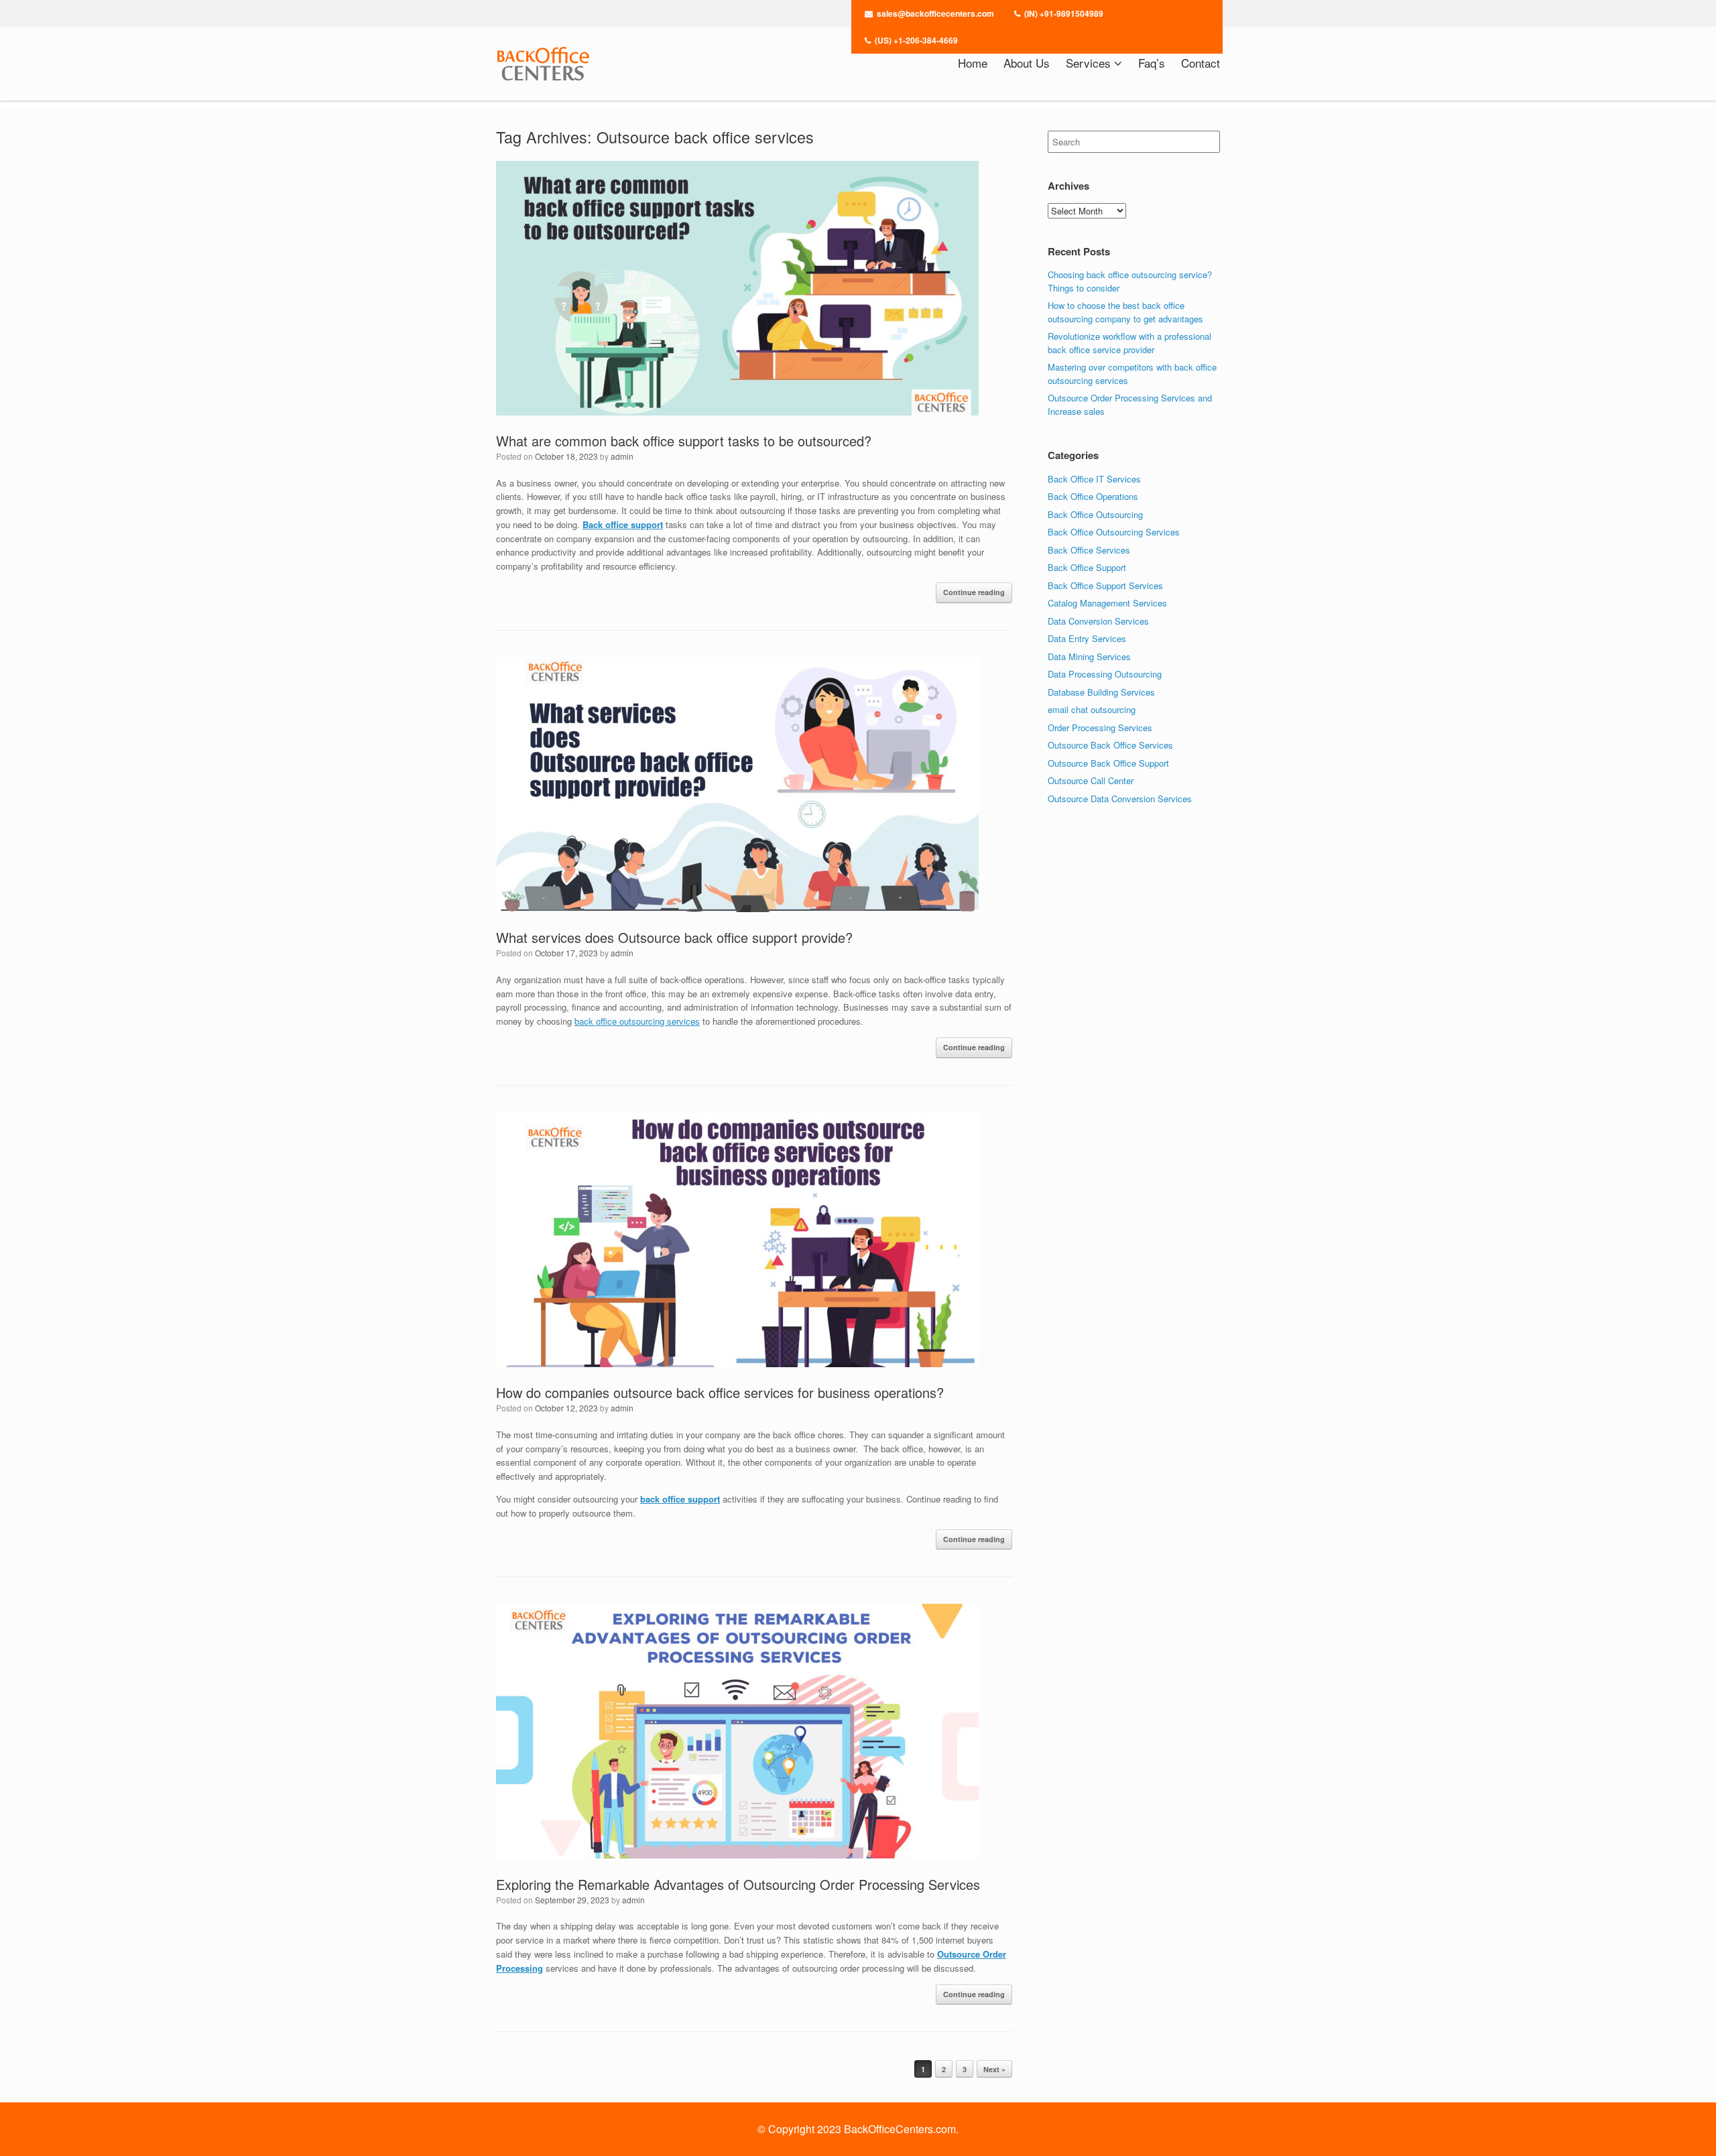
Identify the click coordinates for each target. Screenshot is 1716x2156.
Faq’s (1152, 63)
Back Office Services (1089, 550)
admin (622, 456)
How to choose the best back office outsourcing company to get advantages (1125, 312)
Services (1088, 63)
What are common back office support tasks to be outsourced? (684, 441)
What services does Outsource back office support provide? (674, 937)
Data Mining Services (1089, 656)
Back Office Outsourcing (1095, 514)
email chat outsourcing (1092, 709)
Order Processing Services (1100, 727)
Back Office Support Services (1105, 585)
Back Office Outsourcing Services (1114, 532)
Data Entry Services (1087, 638)
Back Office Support (1087, 567)
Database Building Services (1101, 692)
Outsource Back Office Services (1110, 745)
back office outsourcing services (637, 1021)
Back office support (623, 524)
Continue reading (974, 592)
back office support (680, 1499)
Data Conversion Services (1098, 621)
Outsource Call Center (1091, 780)
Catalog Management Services (1107, 603)
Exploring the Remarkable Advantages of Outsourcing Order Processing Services (738, 1884)
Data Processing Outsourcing (1105, 674)
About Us (1027, 63)
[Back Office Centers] (543, 64)
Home (973, 63)
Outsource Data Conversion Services (1120, 799)
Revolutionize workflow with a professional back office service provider (1129, 343)
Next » (994, 2069)
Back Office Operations (1093, 496)
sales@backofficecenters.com (935, 13)
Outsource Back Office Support (1108, 763)
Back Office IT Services (1094, 479)
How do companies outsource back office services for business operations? (720, 1392)
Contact (1201, 63)
